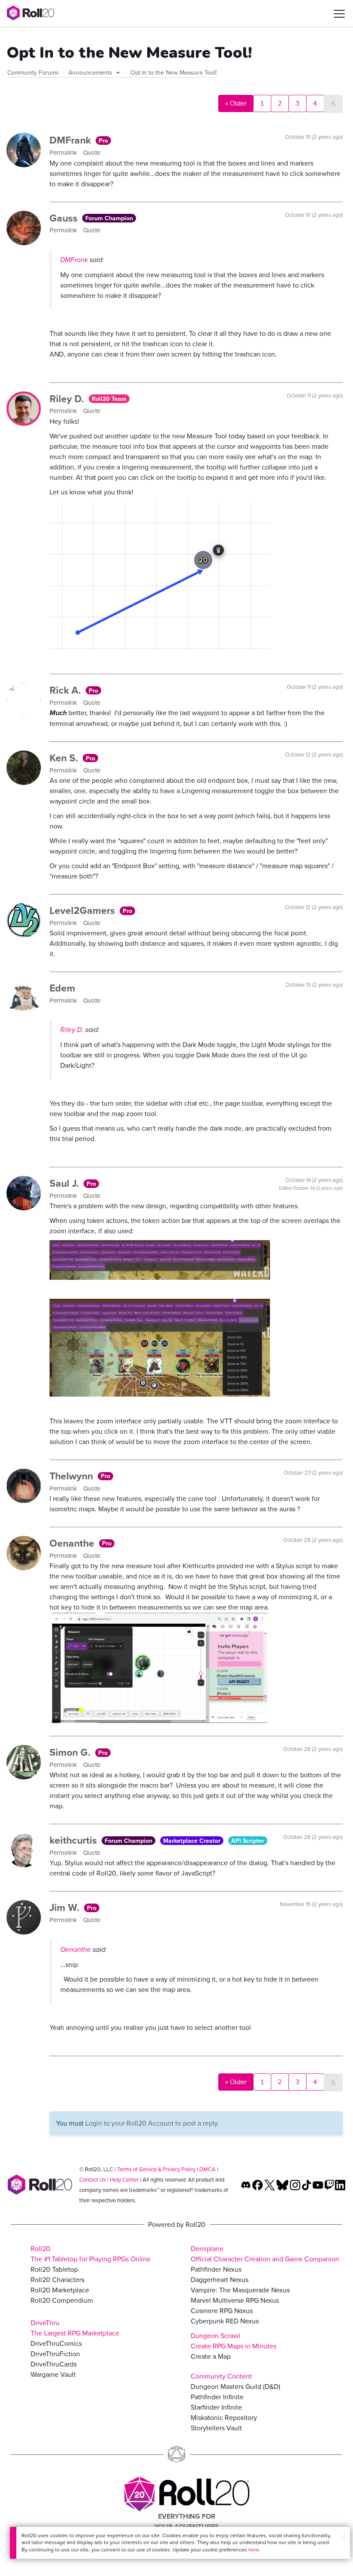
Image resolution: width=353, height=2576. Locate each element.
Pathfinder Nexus (216, 2269)
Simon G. (71, 1752)
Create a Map (211, 2356)
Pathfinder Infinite (217, 2397)
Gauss (65, 218)
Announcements (91, 72)
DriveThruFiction (55, 2354)
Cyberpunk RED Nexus (225, 2321)
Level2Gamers (84, 910)
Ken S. (65, 758)
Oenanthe (73, 1543)
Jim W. (66, 1907)
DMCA (207, 2169)
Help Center (124, 2179)
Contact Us (93, 2179)
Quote (92, 152)
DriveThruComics (56, 2343)
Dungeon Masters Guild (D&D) (235, 2386)
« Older (236, 103)
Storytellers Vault (216, 2428)
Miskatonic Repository (224, 2417)
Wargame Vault (53, 2374)
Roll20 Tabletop (54, 2269)
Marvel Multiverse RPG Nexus (235, 2300)
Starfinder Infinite (216, 2407)
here (254, 2549)
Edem (62, 988)
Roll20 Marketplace (60, 2290)
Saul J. (65, 1183)
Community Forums (33, 72)
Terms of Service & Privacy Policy (156, 2169)
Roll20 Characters (57, 2279)
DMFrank (71, 140)
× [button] (344, 2536)
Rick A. (67, 690)
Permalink (64, 152)
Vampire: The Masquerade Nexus (240, 2290)
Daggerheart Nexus (220, 2279)
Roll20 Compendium (62, 2300)
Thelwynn (73, 1476)
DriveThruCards (54, 2364)
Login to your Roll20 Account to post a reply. (152, 2123)
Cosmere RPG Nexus (222, 2310)
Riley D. (68, 399)
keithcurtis (74, 1840)
